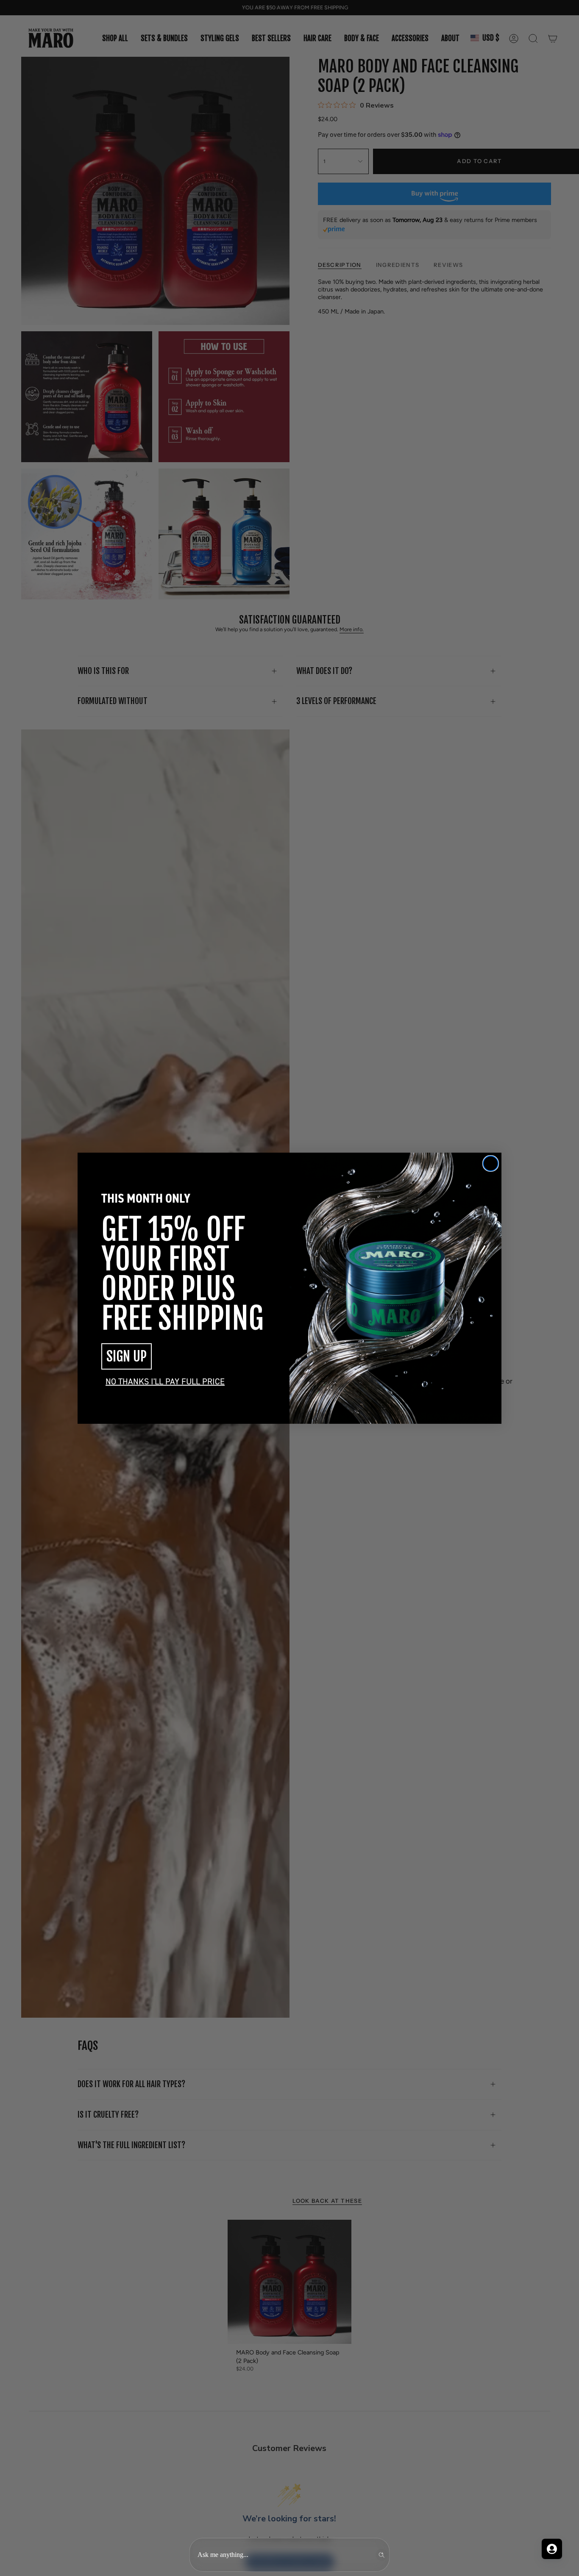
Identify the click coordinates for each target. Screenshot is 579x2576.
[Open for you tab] (552, 2549)
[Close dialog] (491, 1163)
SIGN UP (127, 1356)
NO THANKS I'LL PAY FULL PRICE (165, 1381)
